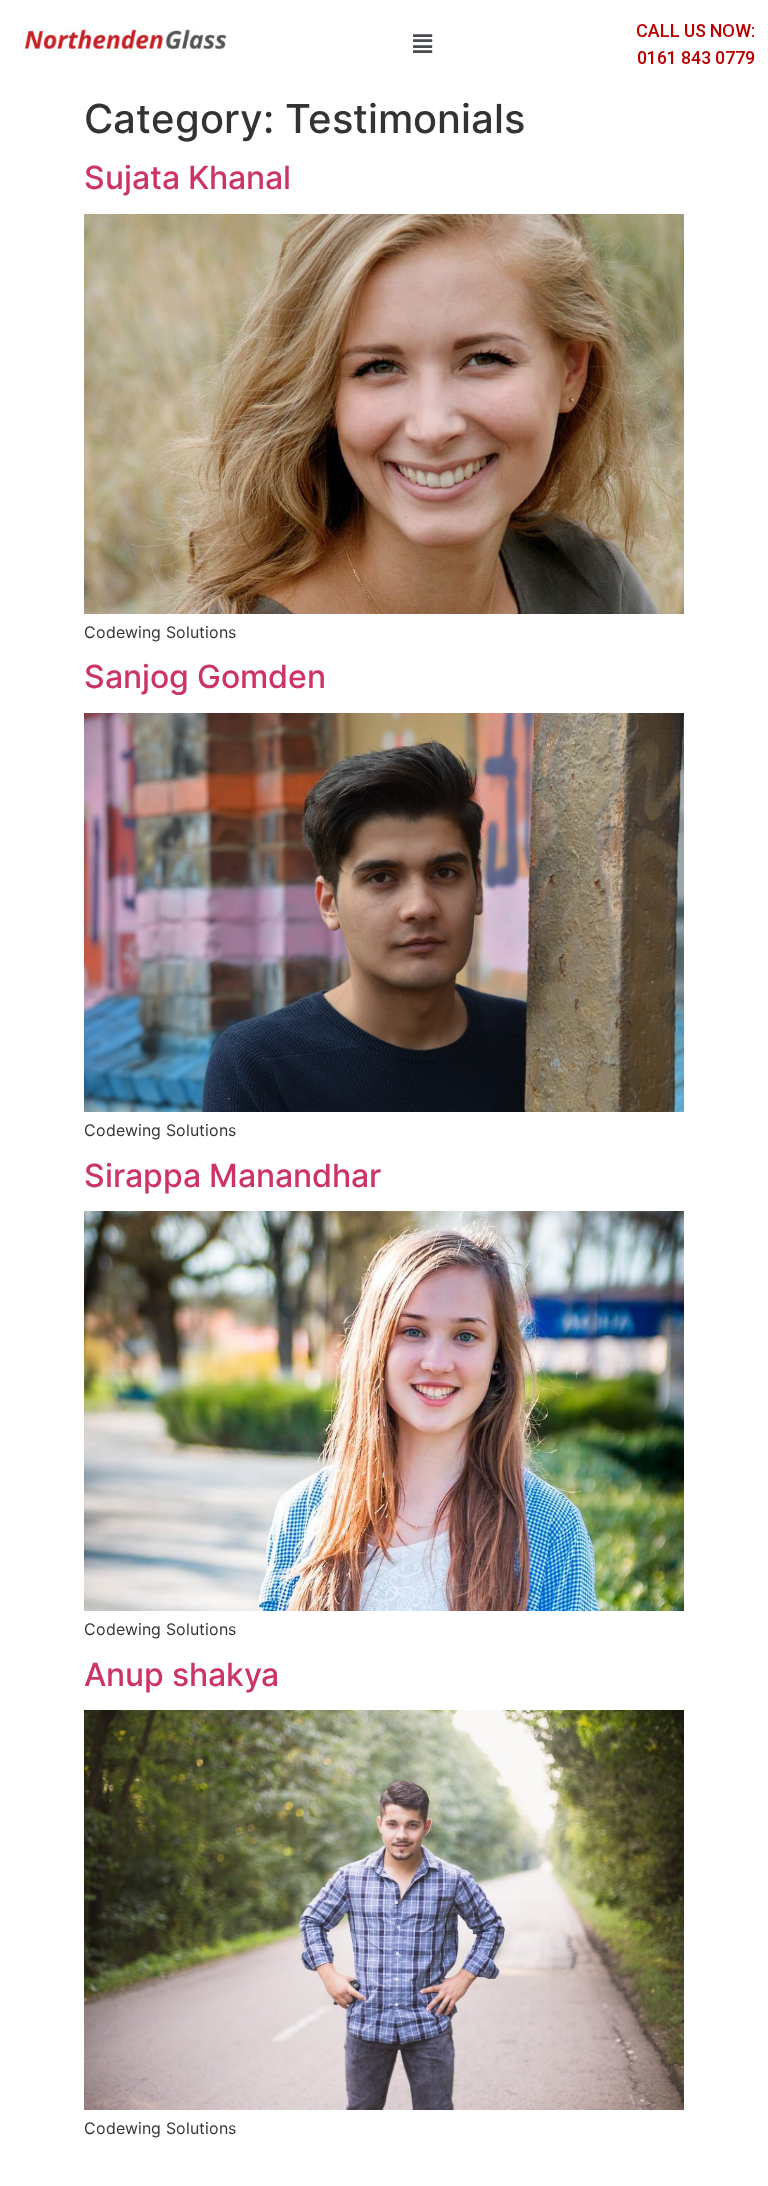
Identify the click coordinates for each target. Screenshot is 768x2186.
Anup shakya (181, 1674)
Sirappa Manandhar (232, 1175)
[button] (422, 43)
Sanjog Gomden (205, 676)
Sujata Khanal (187, 177)
